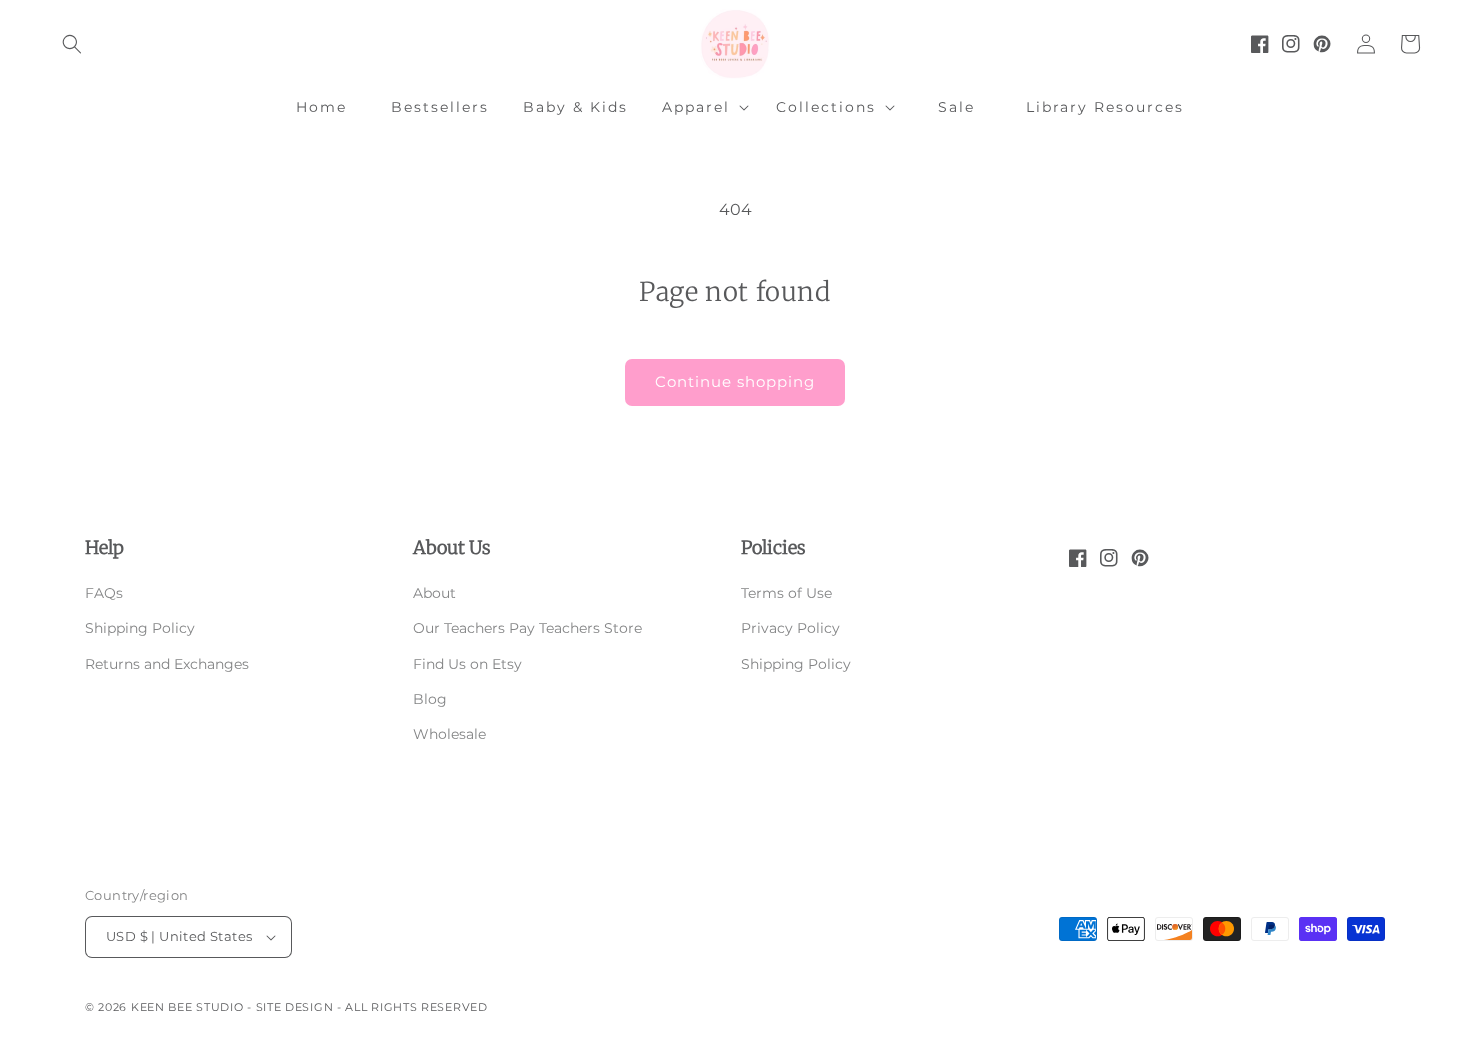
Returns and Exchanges (167, 664)
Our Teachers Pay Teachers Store (527, 628)
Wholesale (449, 734)
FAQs (104, 593)
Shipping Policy (140, 628)
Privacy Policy (790, 628)
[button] (72, 44)
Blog (430, 699)
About (434, 593)
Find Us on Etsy (467, 664)
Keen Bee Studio (187, 1007)
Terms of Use (786, 593)
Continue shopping (735, 381)
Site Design (295, 1007)
